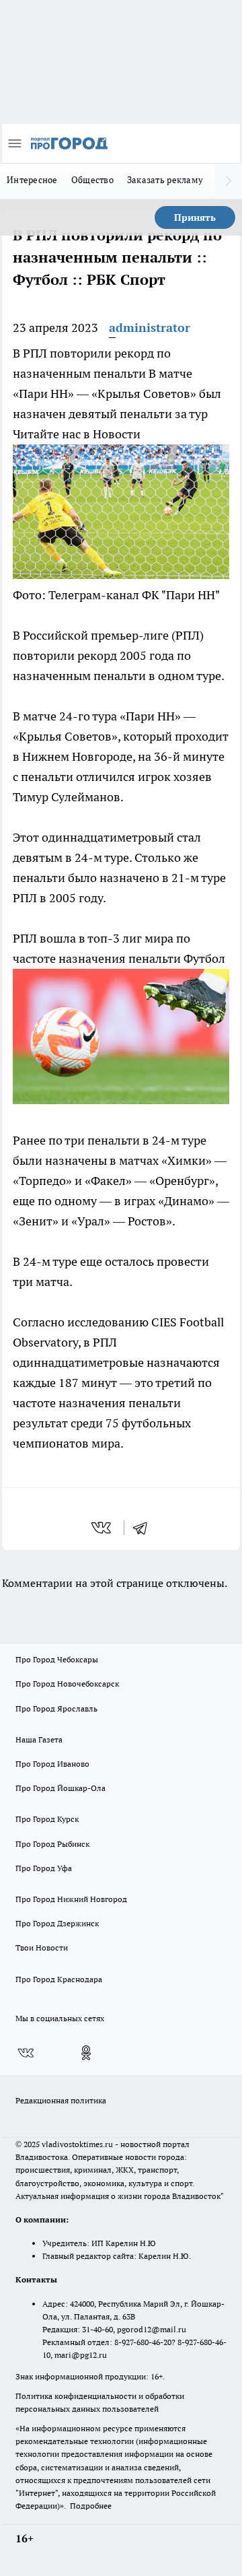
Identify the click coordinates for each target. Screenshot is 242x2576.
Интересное (32, 180)
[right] (229, 181)
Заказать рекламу (165, 180)
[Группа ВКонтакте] (26, 2053)
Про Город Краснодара (59, 1979)
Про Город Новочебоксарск (67, 1684)
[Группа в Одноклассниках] (86, 2053)
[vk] (103, 1528)
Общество (92, 180)
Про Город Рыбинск (52, 1844)
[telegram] (145, 1528)
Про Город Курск (47, 1819)
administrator (150, 328)
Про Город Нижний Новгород (71, 1899)
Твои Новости (42, 1947)
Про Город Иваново (52, 1764)
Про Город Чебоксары (57, 1659)
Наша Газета (39, 1739)
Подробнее (91, 2506)
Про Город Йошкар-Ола (61, 1788)
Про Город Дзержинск (57, 1923)
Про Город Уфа (44, 1868)
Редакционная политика (61, 2100)
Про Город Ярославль (56, 1708)
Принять (195, 217)
